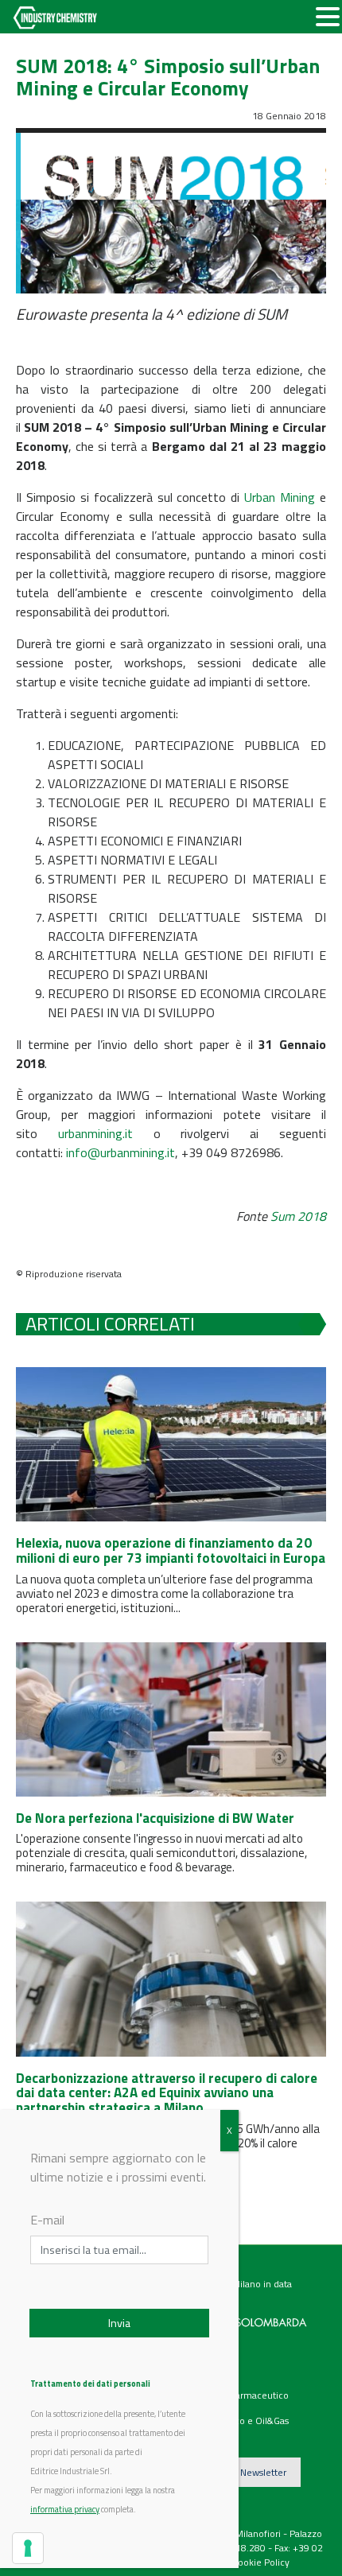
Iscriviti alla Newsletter (239, 2472)
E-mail (47, 2220)
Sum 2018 (298, 1216)
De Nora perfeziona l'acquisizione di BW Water (155, 1818)
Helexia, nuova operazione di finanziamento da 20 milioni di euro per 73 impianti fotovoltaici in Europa (171, 1550)
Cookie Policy (261, 2562)
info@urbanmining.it (120, 1152)
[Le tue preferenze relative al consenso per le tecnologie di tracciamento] (28, 2548)
